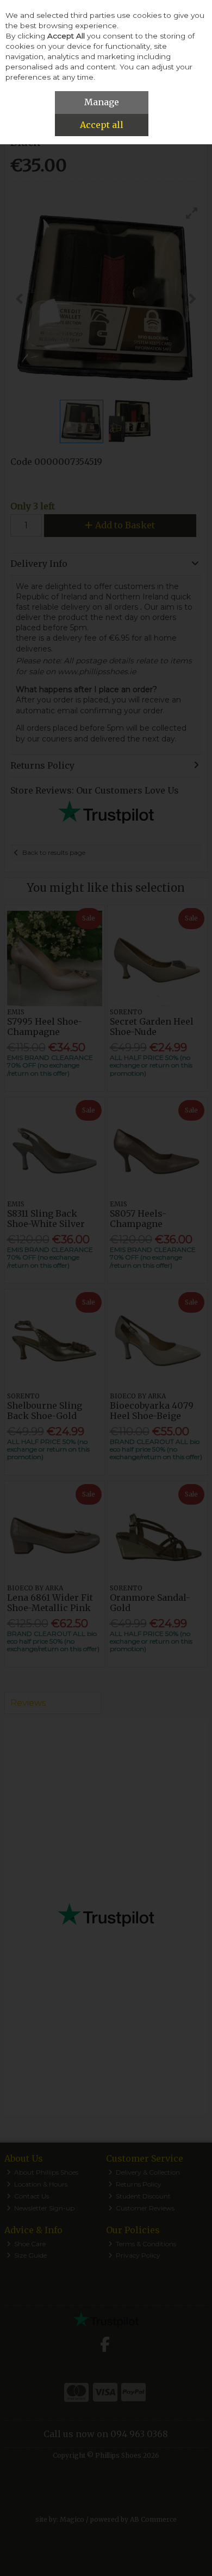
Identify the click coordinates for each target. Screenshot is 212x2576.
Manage (102, 102)
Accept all (102, 125)
